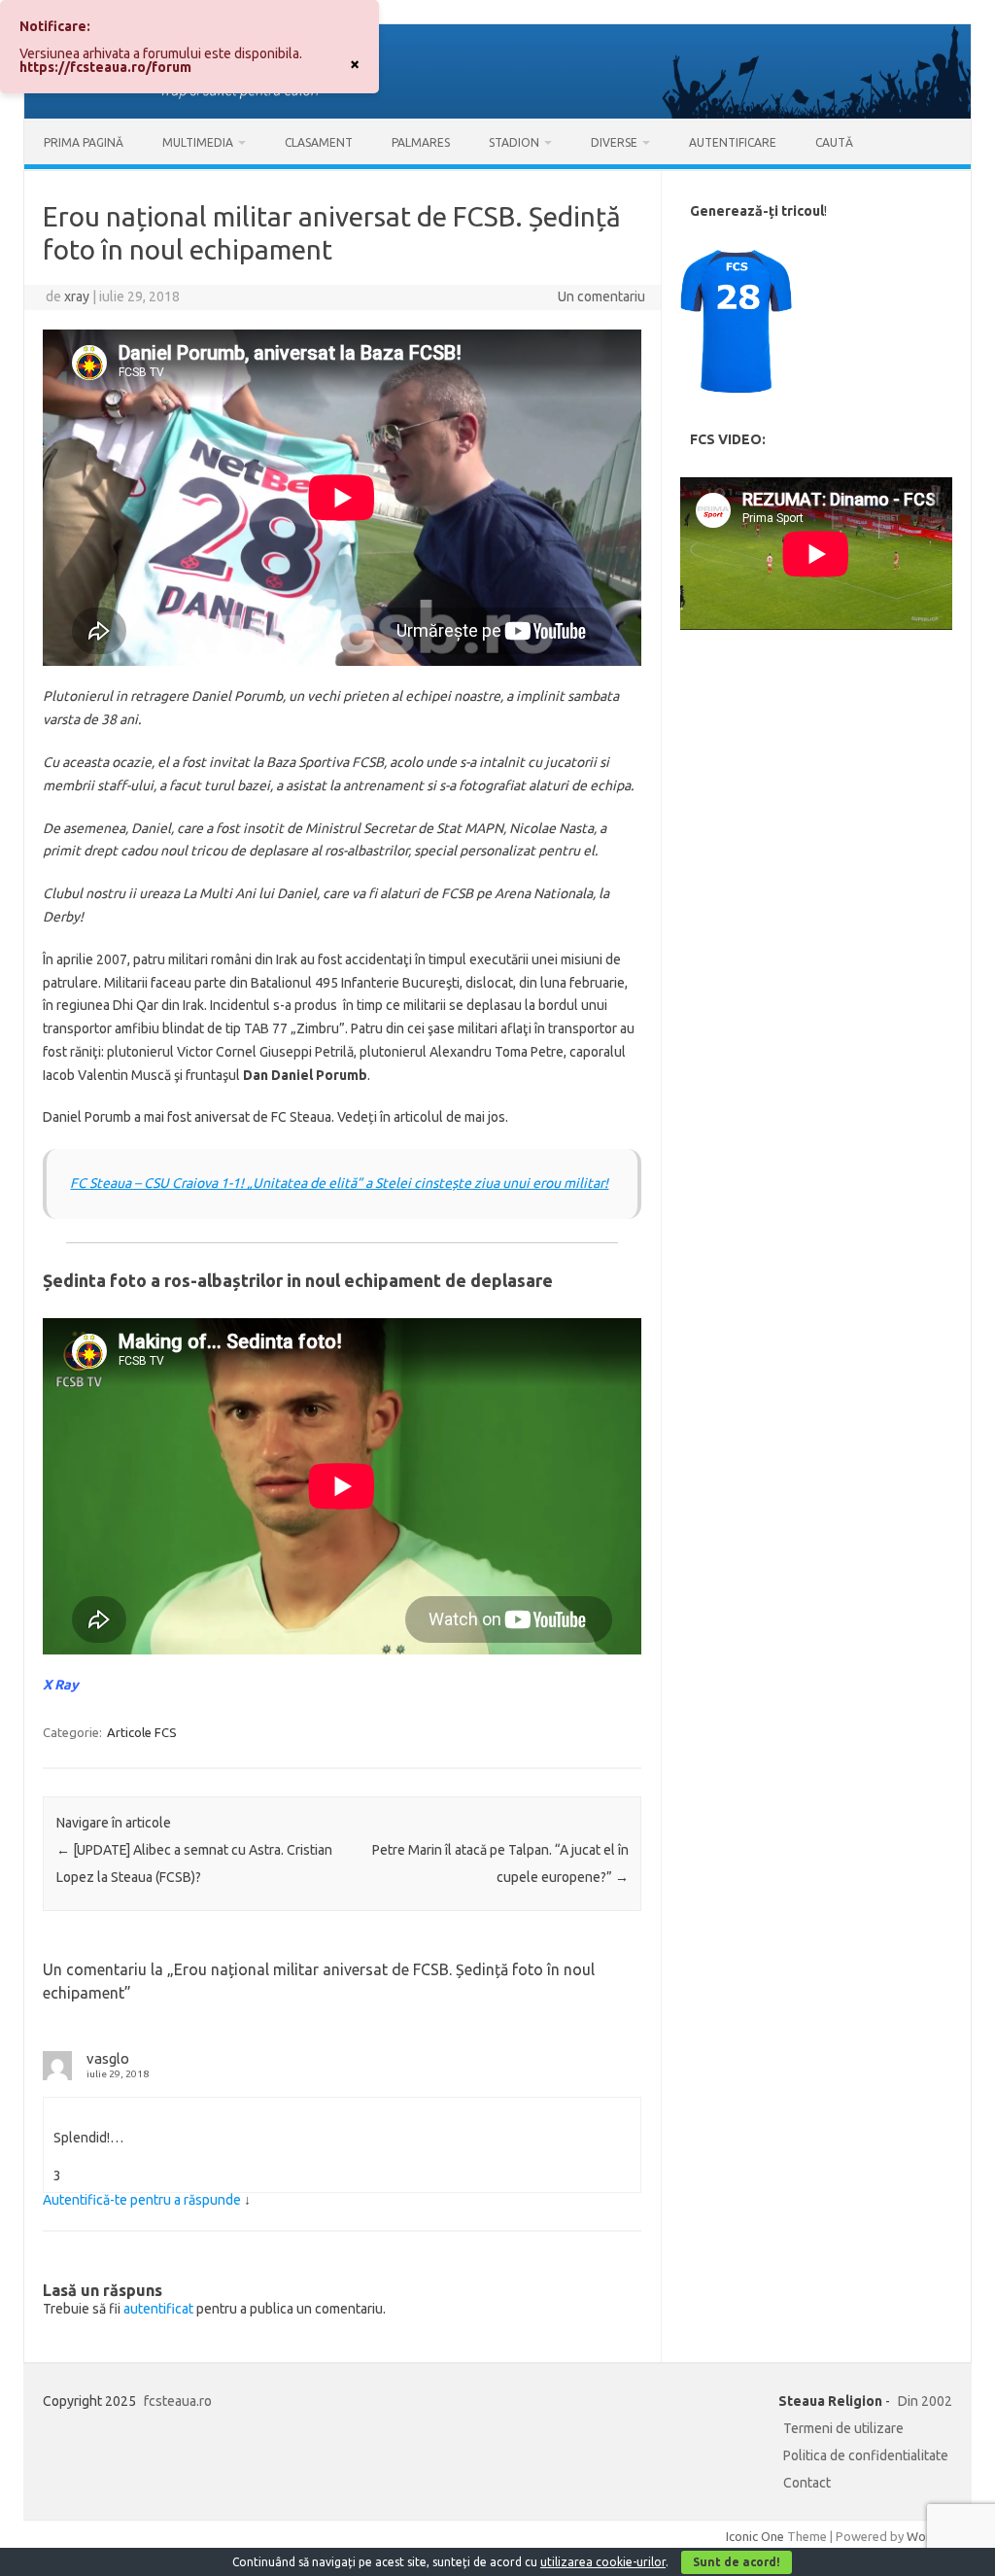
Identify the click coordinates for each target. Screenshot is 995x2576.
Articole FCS (142, 1732)
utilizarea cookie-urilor (603, 2562)
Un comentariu (601, 296)
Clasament (319, 142)
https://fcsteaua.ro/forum (105, 67)
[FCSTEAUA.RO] (497, 114)
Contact (807, 2483)
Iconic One (755, 2536)
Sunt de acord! (737, 2562)
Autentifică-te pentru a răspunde (142, 2200)
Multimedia (198, 142)
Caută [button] (834, 142)
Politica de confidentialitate (866, 2455)
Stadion (514, 142)
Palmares (421, 142)
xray (77, 296)
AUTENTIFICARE (733, 142)
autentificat (158, 2309)
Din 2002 (925, 2401)
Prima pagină (84, 142)
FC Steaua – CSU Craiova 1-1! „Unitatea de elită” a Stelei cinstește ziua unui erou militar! (339, 1183)
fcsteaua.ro (178, 2401)
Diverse (614, 142)
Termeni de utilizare (843, 2428)
